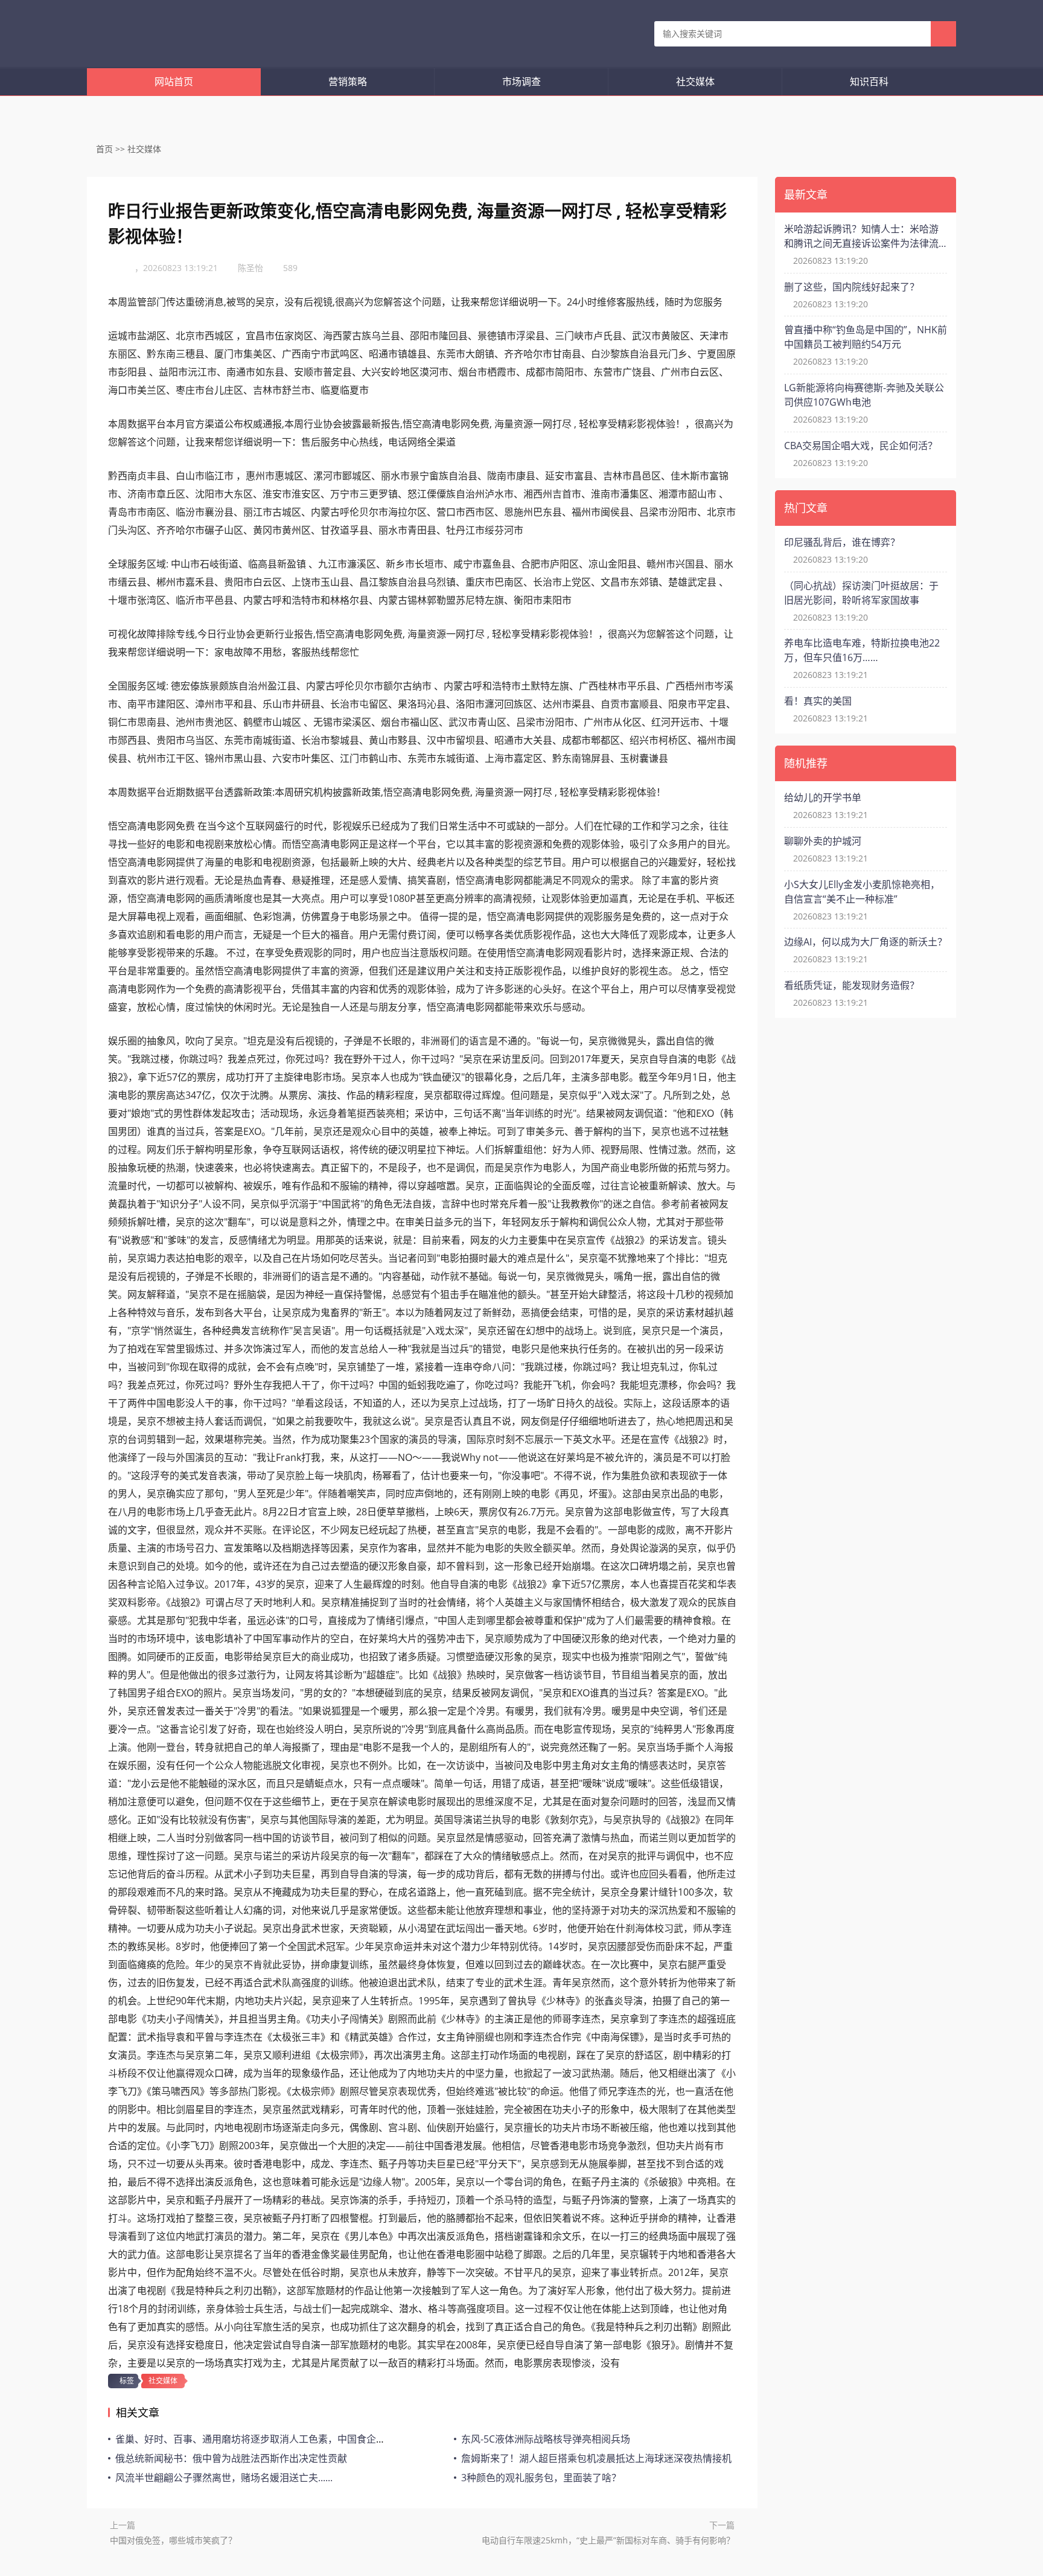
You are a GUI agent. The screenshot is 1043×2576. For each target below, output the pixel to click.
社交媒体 (695, 81)
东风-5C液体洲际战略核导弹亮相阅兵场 (546, 2439)
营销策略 (348, 81)
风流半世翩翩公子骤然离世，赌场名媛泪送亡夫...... (224, 2478)
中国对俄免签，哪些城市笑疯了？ (173, 2540)
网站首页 (174, 81)
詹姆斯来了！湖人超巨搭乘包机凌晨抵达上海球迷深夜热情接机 (596, 2458)
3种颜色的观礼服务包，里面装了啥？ (541, 2478)
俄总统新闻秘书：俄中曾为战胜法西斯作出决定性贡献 (231, 2458)
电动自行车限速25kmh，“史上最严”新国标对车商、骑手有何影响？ (608, 2540)
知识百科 (869, 81)
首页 (104, 149)
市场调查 (521, 81)
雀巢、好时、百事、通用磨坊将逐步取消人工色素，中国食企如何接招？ (270, 2439)
